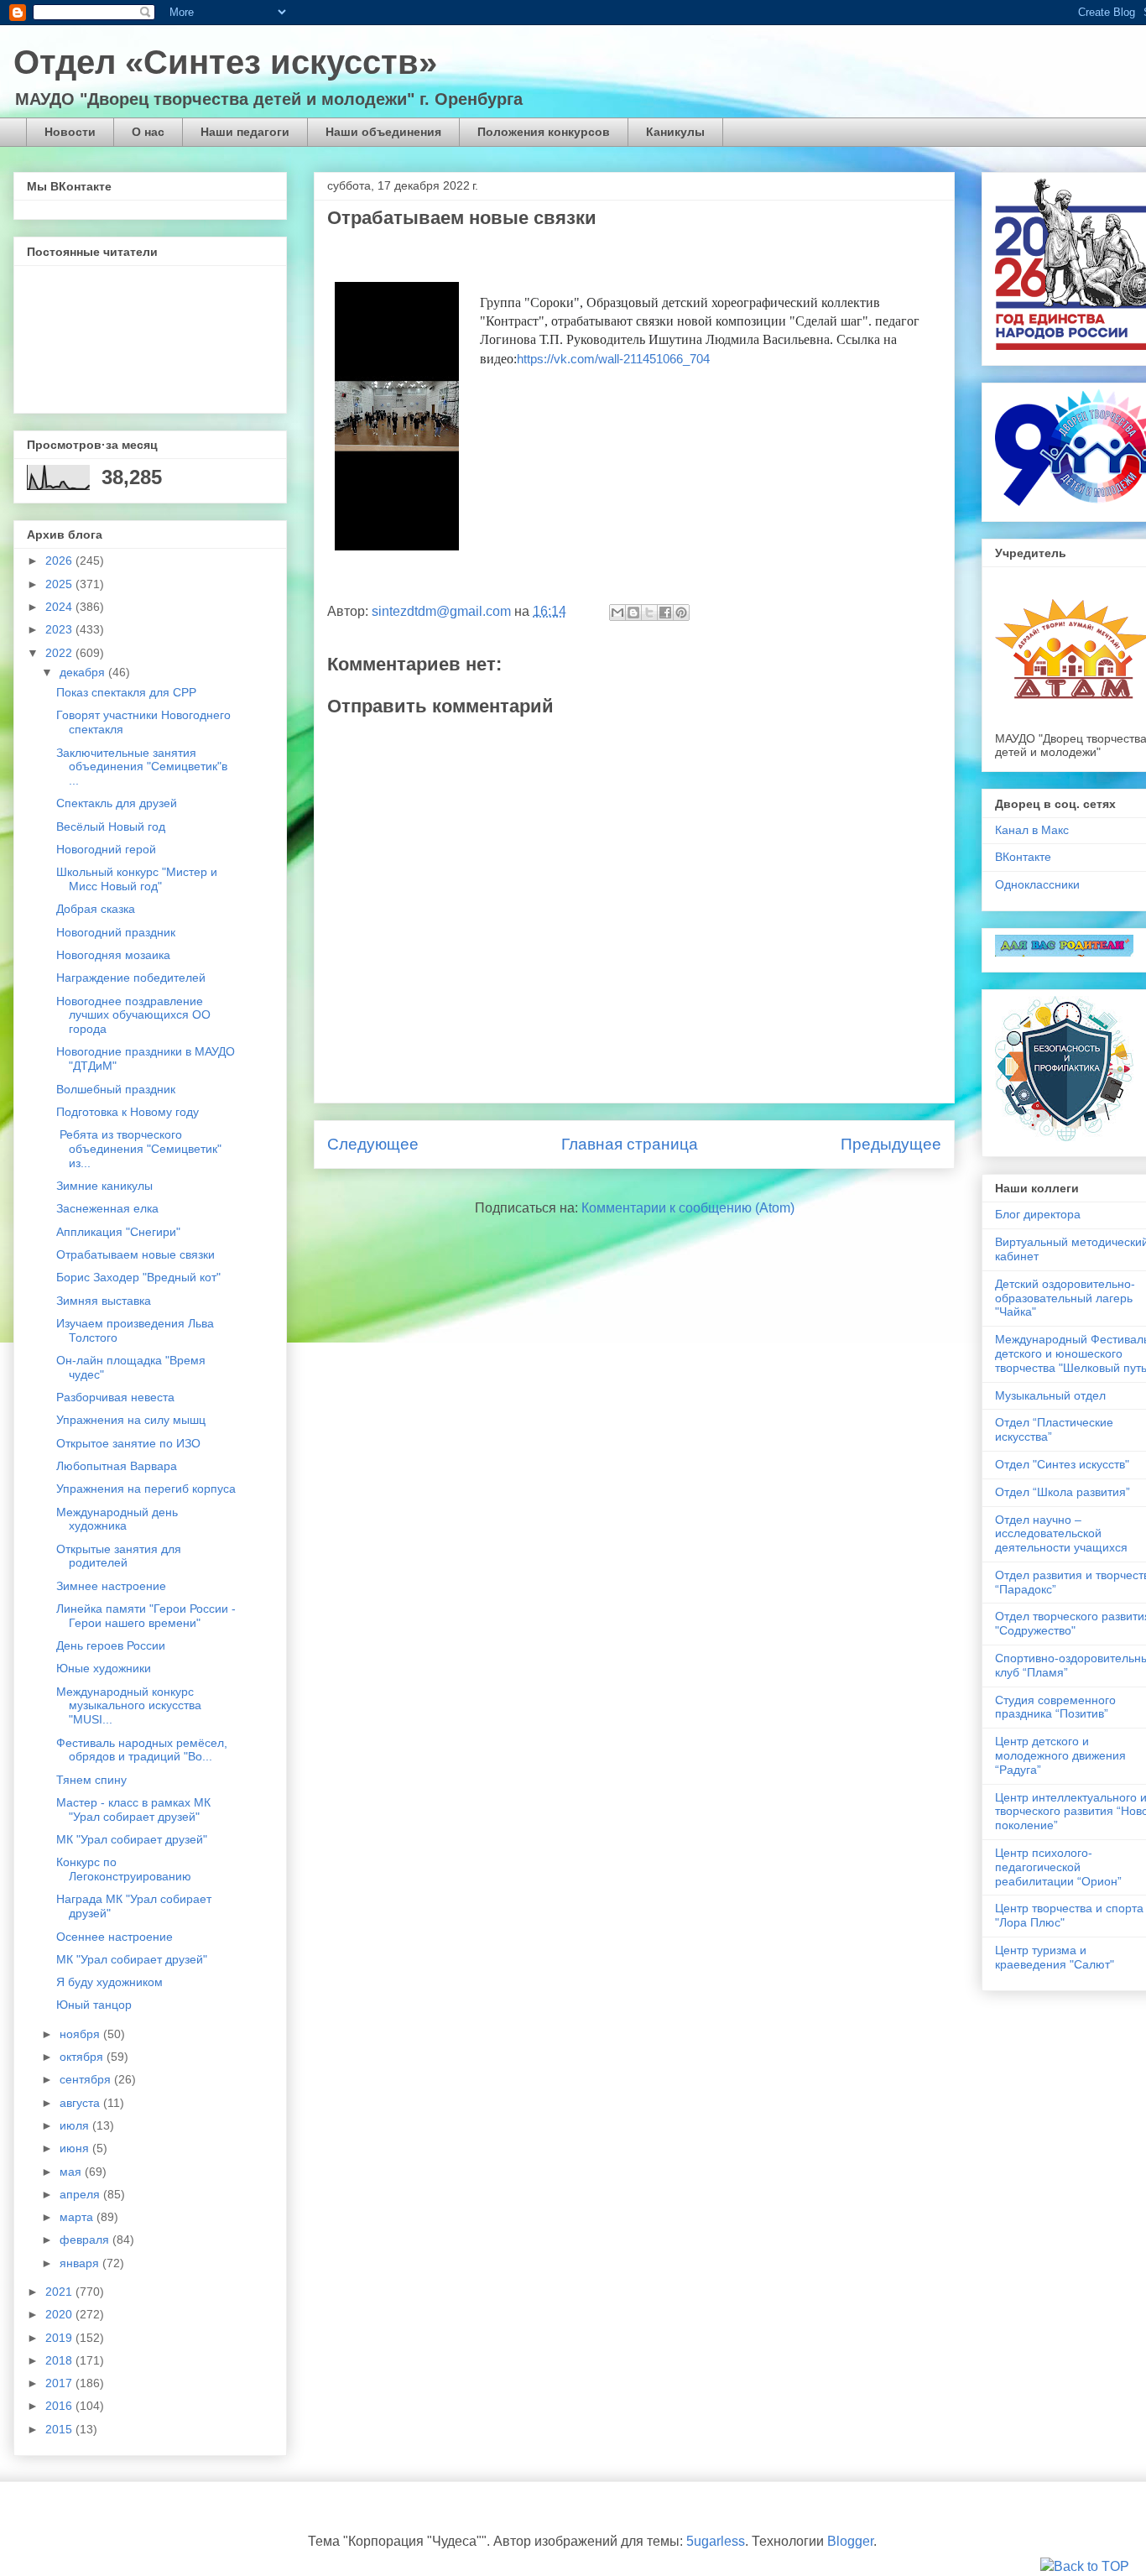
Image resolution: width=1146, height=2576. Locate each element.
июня (76, 2148)
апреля (81, 2194)
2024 (60, 607)
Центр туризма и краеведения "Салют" (1055, 1957)
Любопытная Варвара (117, 1466)
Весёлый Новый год (111, 827)
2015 (60, 2429)
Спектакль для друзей (117, 803)
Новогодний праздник (116, 932)
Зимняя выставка (104, 1301)
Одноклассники (1037, 884)
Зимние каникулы (104, 1186)
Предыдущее (891, 1144)
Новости (70, 132)
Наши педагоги (245, 132)
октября (83, 2057)
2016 (60, 2406)
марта (78, 2217)
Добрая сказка (96, 909)
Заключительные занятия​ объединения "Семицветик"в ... (142, 767)
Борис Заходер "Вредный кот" (138, 1277)
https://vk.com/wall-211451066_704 (613, 359)
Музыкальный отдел (1050, 1395)
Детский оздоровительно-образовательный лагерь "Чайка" (1065, 1298)
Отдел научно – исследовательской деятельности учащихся (1061, 1534)
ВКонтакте (1023, 857)
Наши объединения (383, 132)
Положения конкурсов (544, 132)
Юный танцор (94, 2005)
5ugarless (716, 2541)
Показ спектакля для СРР (126, 692)
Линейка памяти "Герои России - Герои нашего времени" (146, 1616)
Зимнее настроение (111, 1586)
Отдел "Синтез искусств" (1062, 1464)
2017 (60, 2383)
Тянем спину (91, 1780)
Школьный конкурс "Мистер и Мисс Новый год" (137, 879)
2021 (60, 2292)
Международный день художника (117, 1519)
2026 (60, 561)
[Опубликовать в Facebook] (665, 613)
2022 (60, 653)
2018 (60, 2360)
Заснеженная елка (107, 1208)
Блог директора (1038, 1214)
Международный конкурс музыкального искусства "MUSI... (129, 1706)
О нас (148, 132)
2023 (60, 629)
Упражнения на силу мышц (131, 1420)
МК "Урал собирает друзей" (132, 1839)
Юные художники (104, 1668)
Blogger (850, 2541)
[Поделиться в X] (649, 613)
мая (72, 2172)
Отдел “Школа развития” (1063, 1492)
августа (81, 2103)
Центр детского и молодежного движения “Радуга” (1060, 1755)
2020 (60, 2314)
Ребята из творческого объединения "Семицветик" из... (139, 1149)
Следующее (373, 1144)
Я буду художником (109, 1982)
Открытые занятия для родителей (119, 1556)
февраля (86, 2240)
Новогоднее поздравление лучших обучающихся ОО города (133, 1015)
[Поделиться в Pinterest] (681, 613)
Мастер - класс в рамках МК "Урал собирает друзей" (133, 1809)
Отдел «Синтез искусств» (225, 62)
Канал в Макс (1032, 830)
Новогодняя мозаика (113, 955)
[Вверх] (1085, 2567)
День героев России (111, 1645)
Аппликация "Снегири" (118, 1232)
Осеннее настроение (115, 1937)
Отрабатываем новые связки (135, 1254)
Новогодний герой (106, 849)
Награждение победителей (131, 978)
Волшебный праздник (116, 1089)
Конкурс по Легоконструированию (124, 1869)
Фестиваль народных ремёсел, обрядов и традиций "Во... (142, 1750)
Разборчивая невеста (115, 1397)
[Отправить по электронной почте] (617, 613)
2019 (60, 2338)
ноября (81, 2034)
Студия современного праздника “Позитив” (1055, 1707)
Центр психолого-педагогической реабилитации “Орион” (1058, 1867)
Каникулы (675, 132)
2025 (60, 584)
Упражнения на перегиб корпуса (146, 1489)
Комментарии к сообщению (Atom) (688, 1208)
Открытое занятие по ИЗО (128, 1443)
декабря (84, 672)
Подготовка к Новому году (128, 1112)
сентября (87, 2079)
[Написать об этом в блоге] (633, 613)
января (81, 2263)
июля (76, 2125)
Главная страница (630, 1144)
